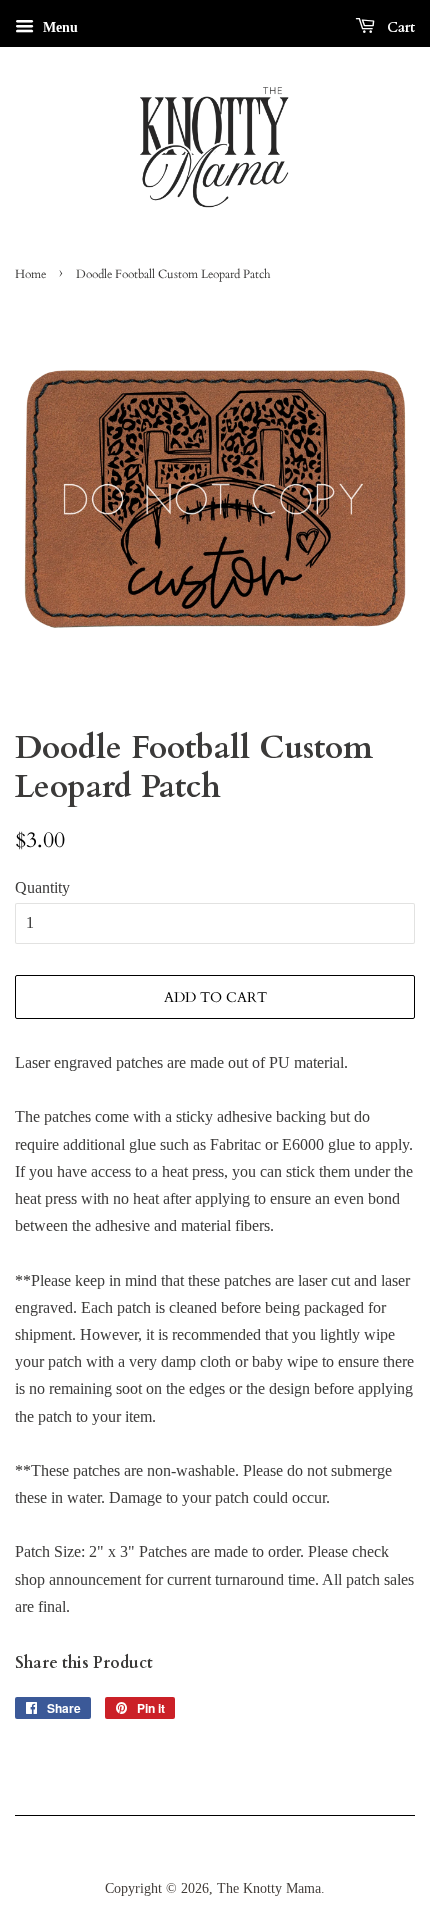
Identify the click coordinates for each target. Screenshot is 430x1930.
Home (30, 274)
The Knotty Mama (269, 1888)
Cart (399, 27)
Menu (58, 27)
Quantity (42, 887)
